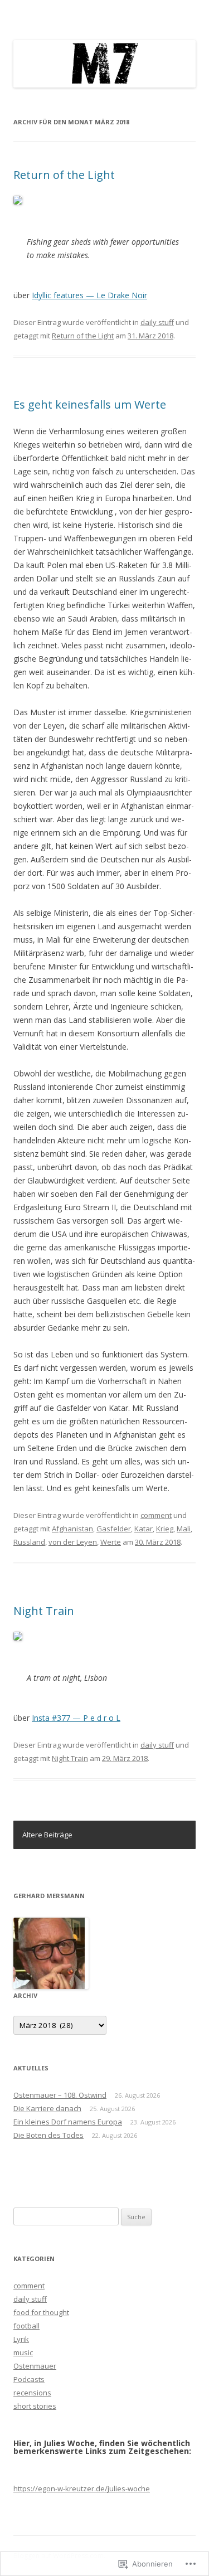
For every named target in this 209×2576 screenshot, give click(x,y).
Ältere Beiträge (47, 1835)
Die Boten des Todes (48, 2135)
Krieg (165, 1529)
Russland (29, 1542)
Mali (184, 1529)
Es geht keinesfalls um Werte (90, 404)
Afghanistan (72, 1529)
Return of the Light (64, 175)
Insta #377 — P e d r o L (76, 1718)
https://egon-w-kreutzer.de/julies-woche (82, 2488)
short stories (35, 2406)
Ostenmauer (35, 2366)
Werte (111, 1542)
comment (156, 1515)
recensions (32, 2393)
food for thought (41, 2312)
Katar (144, 1529)
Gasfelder (114, 1529)
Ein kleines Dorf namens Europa (68, 2122)
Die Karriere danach (47, 2108)
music (23, 2352)
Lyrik (21, 2339)
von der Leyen (73, 1542)
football (26, 2326)
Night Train (44, 1611)
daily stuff (157, 322)
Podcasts (29, 2379)
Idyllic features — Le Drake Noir (89, 295)
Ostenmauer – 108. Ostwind (60, 2095)
